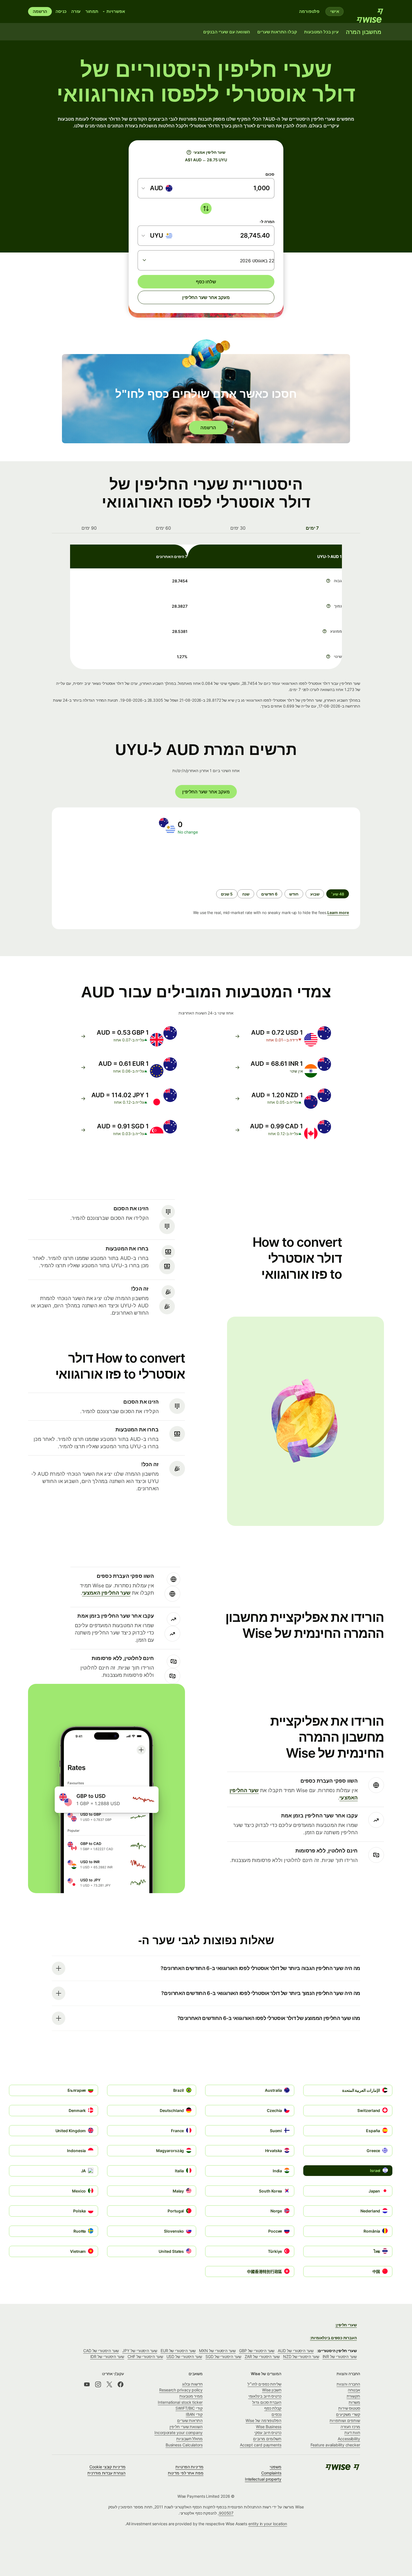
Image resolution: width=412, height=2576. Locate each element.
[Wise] (367, 12)
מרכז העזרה (350, 2427)
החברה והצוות (348, 2384)
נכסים (276, 2414)
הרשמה (40, 11)
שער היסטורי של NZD (301, 2356)
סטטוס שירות (349, 2408)
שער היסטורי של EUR (178, 2351)
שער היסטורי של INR (340, 2356)
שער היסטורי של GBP (257, 2351)
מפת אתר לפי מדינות (186, 2473)
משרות (354, 2402)
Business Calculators (184, 2445)
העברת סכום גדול (267, 2402)
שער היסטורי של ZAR (262, 2356)
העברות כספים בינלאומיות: (333, 2338)
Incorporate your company (179, 2432)
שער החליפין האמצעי (106, 1593)
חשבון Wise (272, 2390)
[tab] (313, 528)
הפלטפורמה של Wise (263, 2420)
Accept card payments (261, 2445)
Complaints (271, 2473)
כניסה (61, 11)
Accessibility (349, 2439)
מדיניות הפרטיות (189, 2467)
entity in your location (268, 2524)
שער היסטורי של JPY (140, 2351)
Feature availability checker (335, 2445)
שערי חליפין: (346, 2325)
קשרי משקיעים (348, 2414)
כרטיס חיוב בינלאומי (265, 2396)
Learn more (338, 912)
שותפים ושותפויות (345, 2420)
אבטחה (354, 2390)
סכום (270, 174)
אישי (335, 11)
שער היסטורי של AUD (296, 2351)
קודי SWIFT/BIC (189, 2408)
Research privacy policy (181, 2390)
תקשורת (354, 2396)
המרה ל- (267, 221)
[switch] (206, 208)
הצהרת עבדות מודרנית (106, 2473)
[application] (103, 862)
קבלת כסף (273, 2408)
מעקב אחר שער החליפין (206, 297)
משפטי (276, 2467)
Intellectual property (263, 2479)
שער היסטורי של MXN (217, 2351)
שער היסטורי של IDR (107, 2356)
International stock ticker (180, 2402)
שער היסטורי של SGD (223, 2356)
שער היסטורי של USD (184, 2356)
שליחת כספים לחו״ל (264, 2384)
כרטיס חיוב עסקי (268, 2432)
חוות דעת (352, 2432)
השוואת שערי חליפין (186, 2427)
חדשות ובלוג (192, 2384)
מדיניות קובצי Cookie (107, 2467)
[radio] (315, 894)
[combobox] (157, 188)
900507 (226, 2513)
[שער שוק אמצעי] (189, 152)
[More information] (328, 581)
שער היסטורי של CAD (101, 2351)
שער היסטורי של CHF (145, 2356)
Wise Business (269, 2427)
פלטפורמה (309, 11)
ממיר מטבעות (191, 2396)
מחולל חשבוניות (189, 2439)
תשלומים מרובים (267, 2439)
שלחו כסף (206, 282)
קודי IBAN (194, 2414)
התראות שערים (190, 2420)
